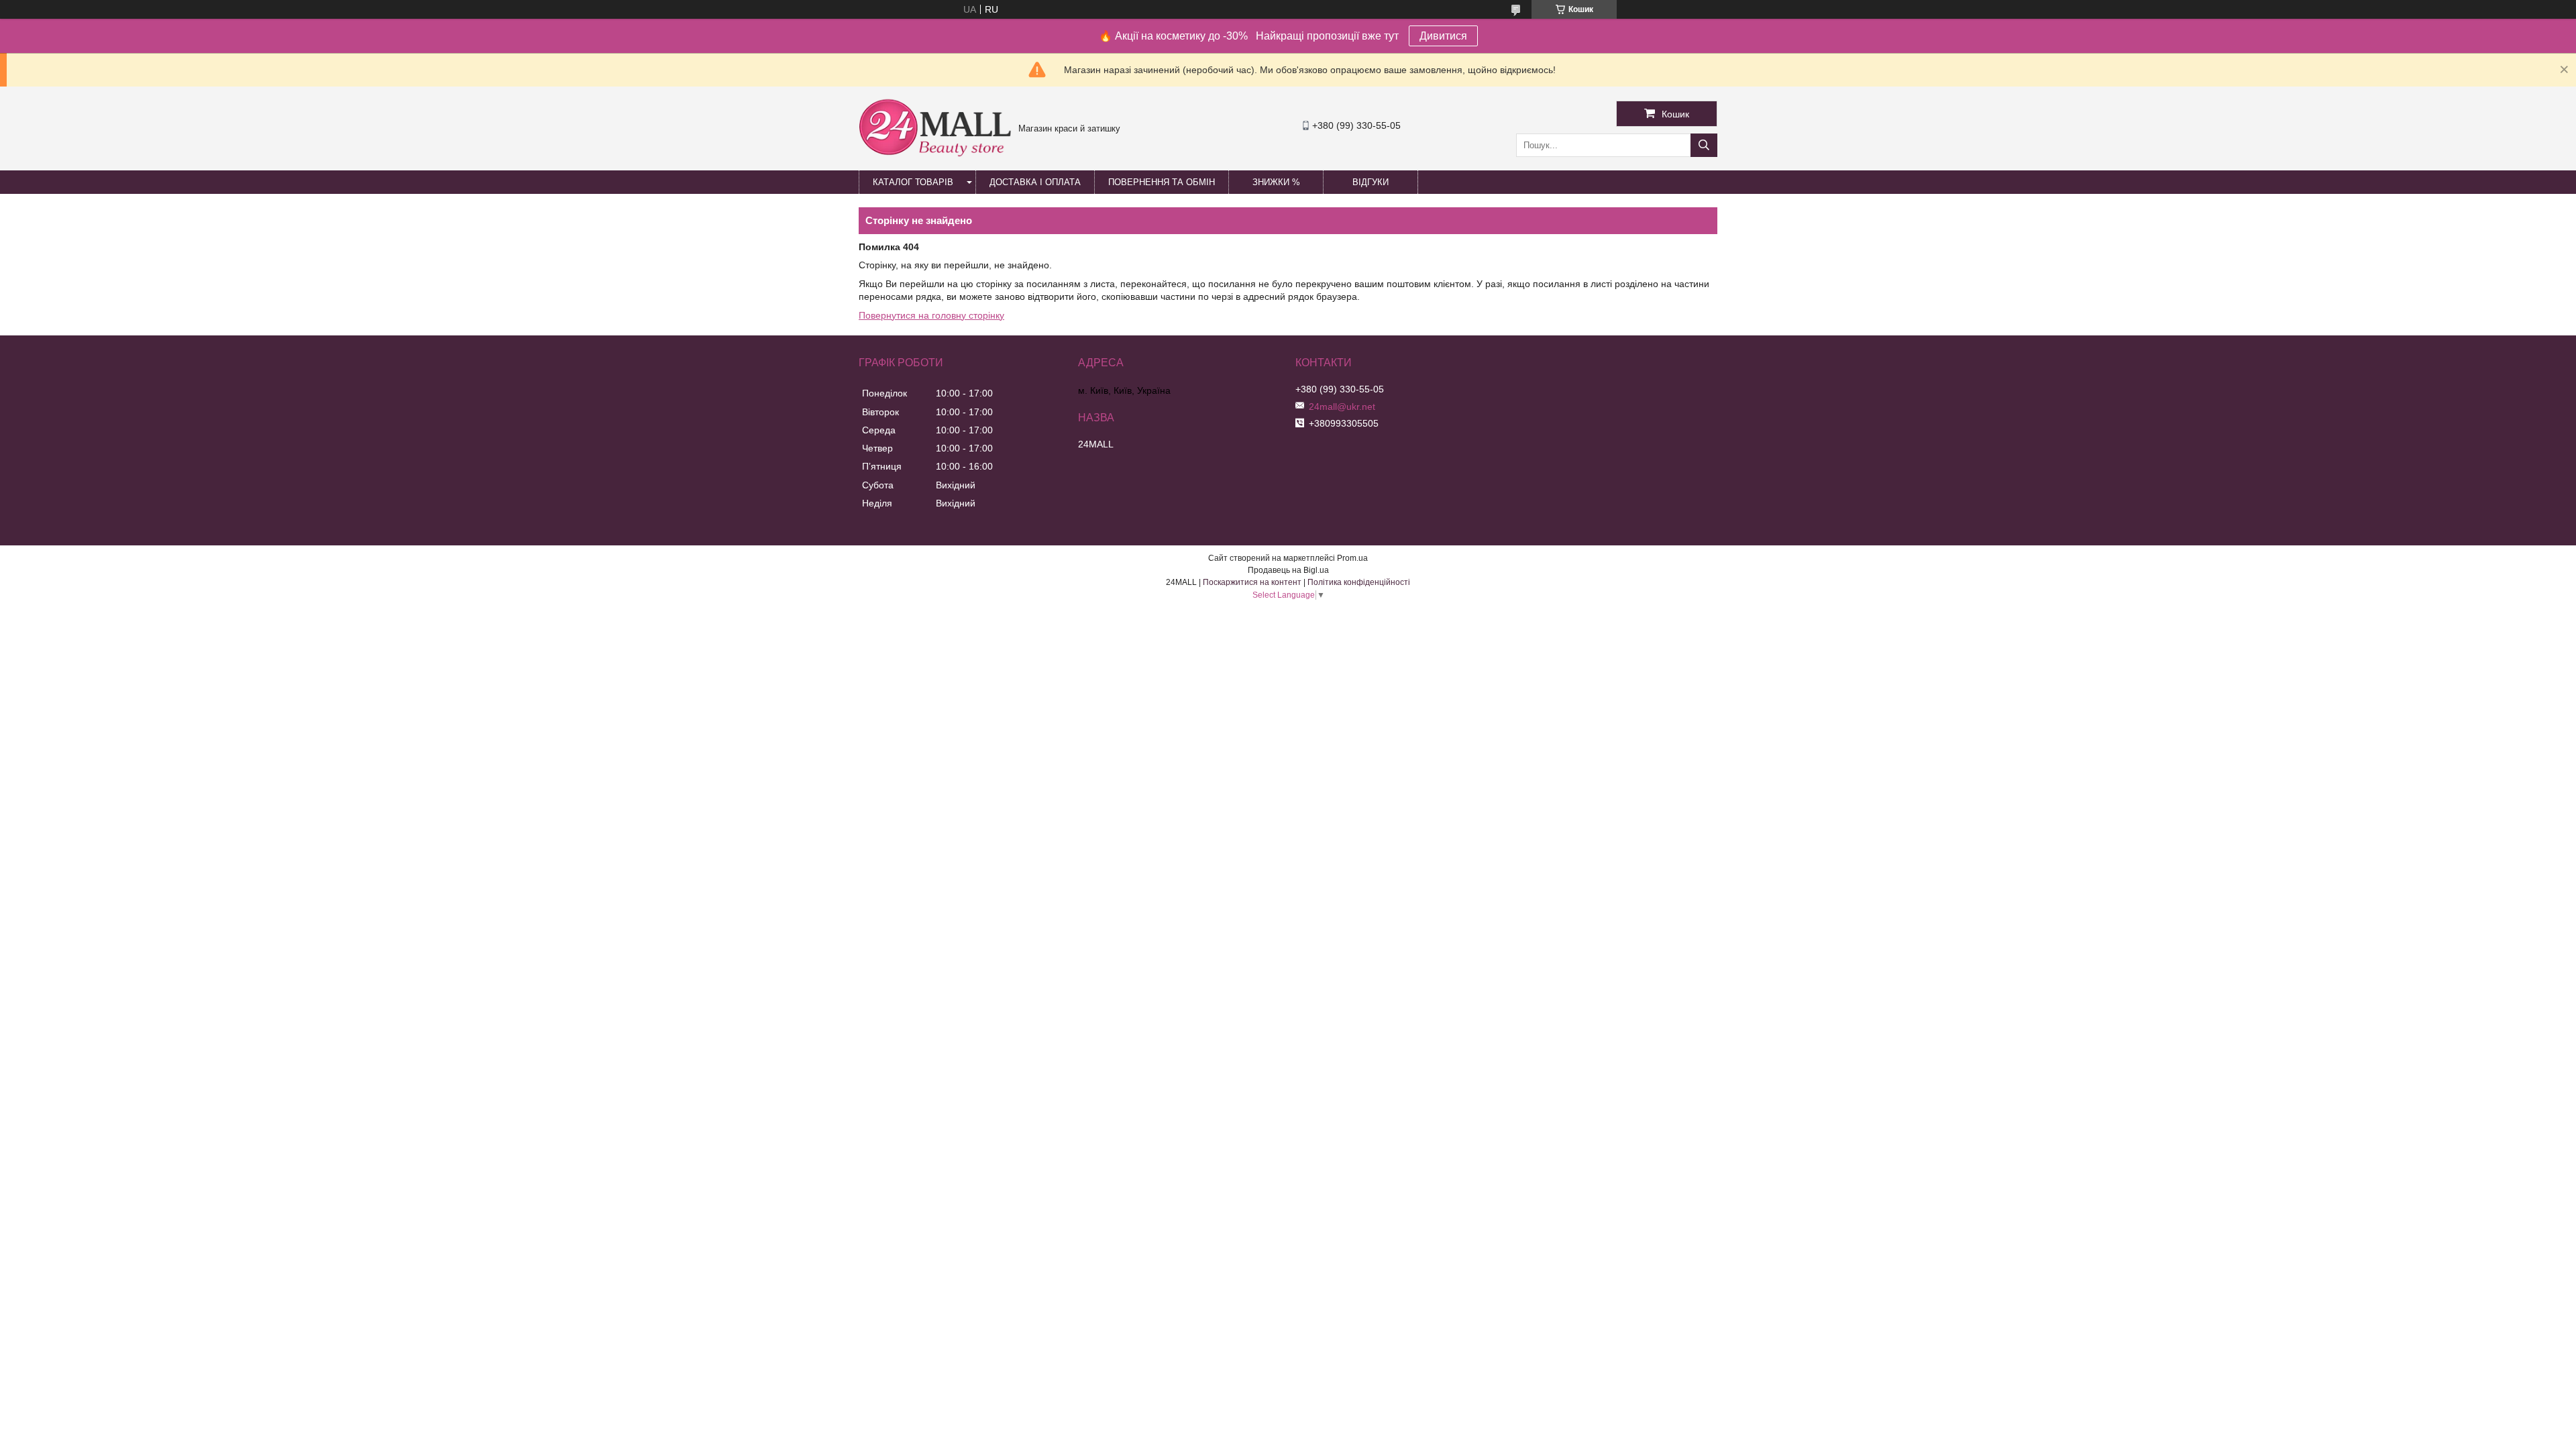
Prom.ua (1352, 558)
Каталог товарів (913, 182)
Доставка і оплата (1035, 182)
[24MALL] (935, 155)
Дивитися (1443, 36)
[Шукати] (1704, 145)
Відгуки (1371, 182)
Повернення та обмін (1162, 182)
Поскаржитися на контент (1252, 582)
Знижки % (1276, 182)
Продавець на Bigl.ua (1288, 570)
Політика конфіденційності (1359, 582)
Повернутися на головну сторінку (931, 315)
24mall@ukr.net (1342, 407)
